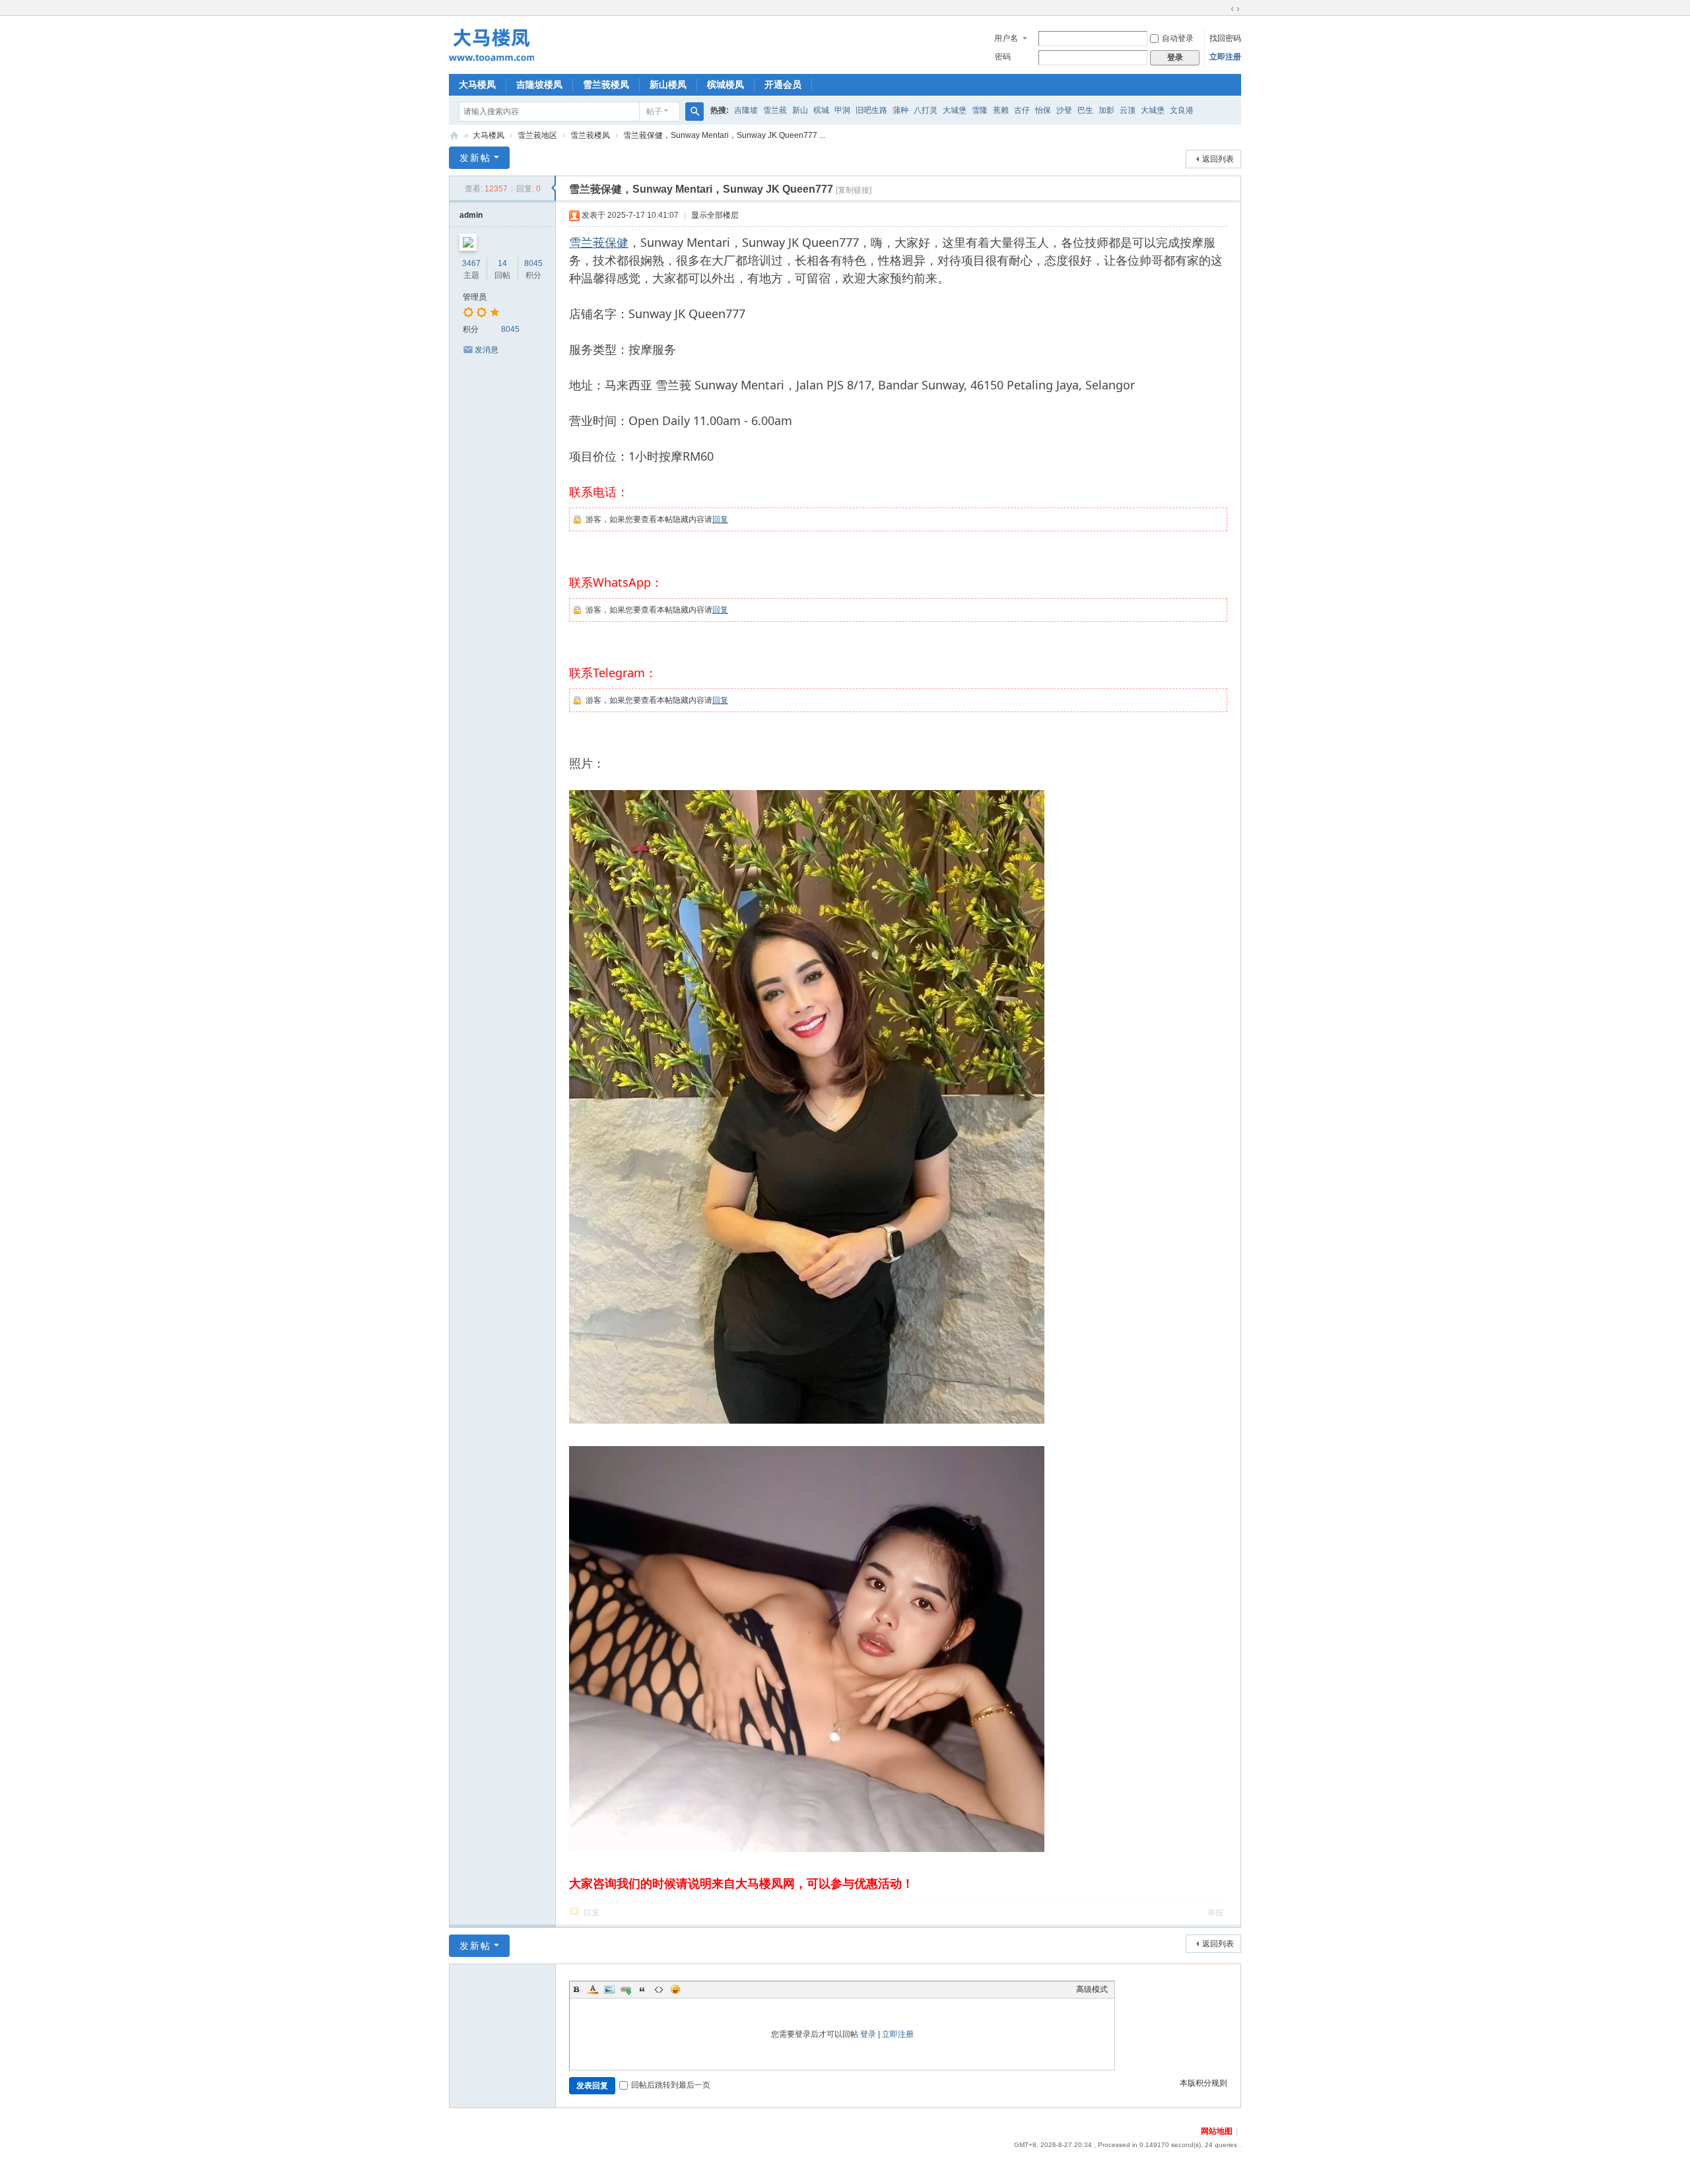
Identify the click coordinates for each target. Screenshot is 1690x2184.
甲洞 (842, 110)
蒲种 (900, 110)
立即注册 (1225, 57)
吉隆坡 (746, 110)
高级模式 (1092, 1989)
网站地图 (1217, 2131)
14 (502, 263)
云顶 (1128, 110)
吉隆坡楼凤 (539, 84)
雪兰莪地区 (537, 135)
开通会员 (783, 84)
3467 (471, 263)
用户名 (1006, 38)
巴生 (1085, 110)
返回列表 (1218, 159)
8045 (533, 263)
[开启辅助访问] (1223, 9)
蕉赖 (1001, 110)
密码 (1003, 57)
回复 (720, 519)
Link (626, 1989)
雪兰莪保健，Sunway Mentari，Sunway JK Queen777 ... (724, 135)
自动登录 (1178, 38)
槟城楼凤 (726, 84)
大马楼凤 (477, 84)
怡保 (1043, 110)
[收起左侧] (554, 188)
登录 (868, 2034)
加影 (1106, 110)
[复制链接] (854, 190)
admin (471, 215)
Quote (642, 1989)
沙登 (1064, 110)
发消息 (487, 350)
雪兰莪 (775, 110)
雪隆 (980, 110)
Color (593, 1989)
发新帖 (475, 158)
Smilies (675, 1989)
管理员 (475, 297)
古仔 (1022, 110)
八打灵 (926, 110)
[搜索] (694, 112)
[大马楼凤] (491, 44)
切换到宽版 (1235, 9)
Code (659, 1989)
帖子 (654, 112)
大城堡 (955, 110)
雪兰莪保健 (599, 242)
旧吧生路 (871, 110)
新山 (800, 110)
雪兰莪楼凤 (606, 84)
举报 (1215, 1913)
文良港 (1182, 110)
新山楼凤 (668, 84)
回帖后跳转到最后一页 (671, 2085)
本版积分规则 (1203, 2083)
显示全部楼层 (715, 215)
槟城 (821, 110)
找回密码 (1225, 38)
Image (609, 1989)
